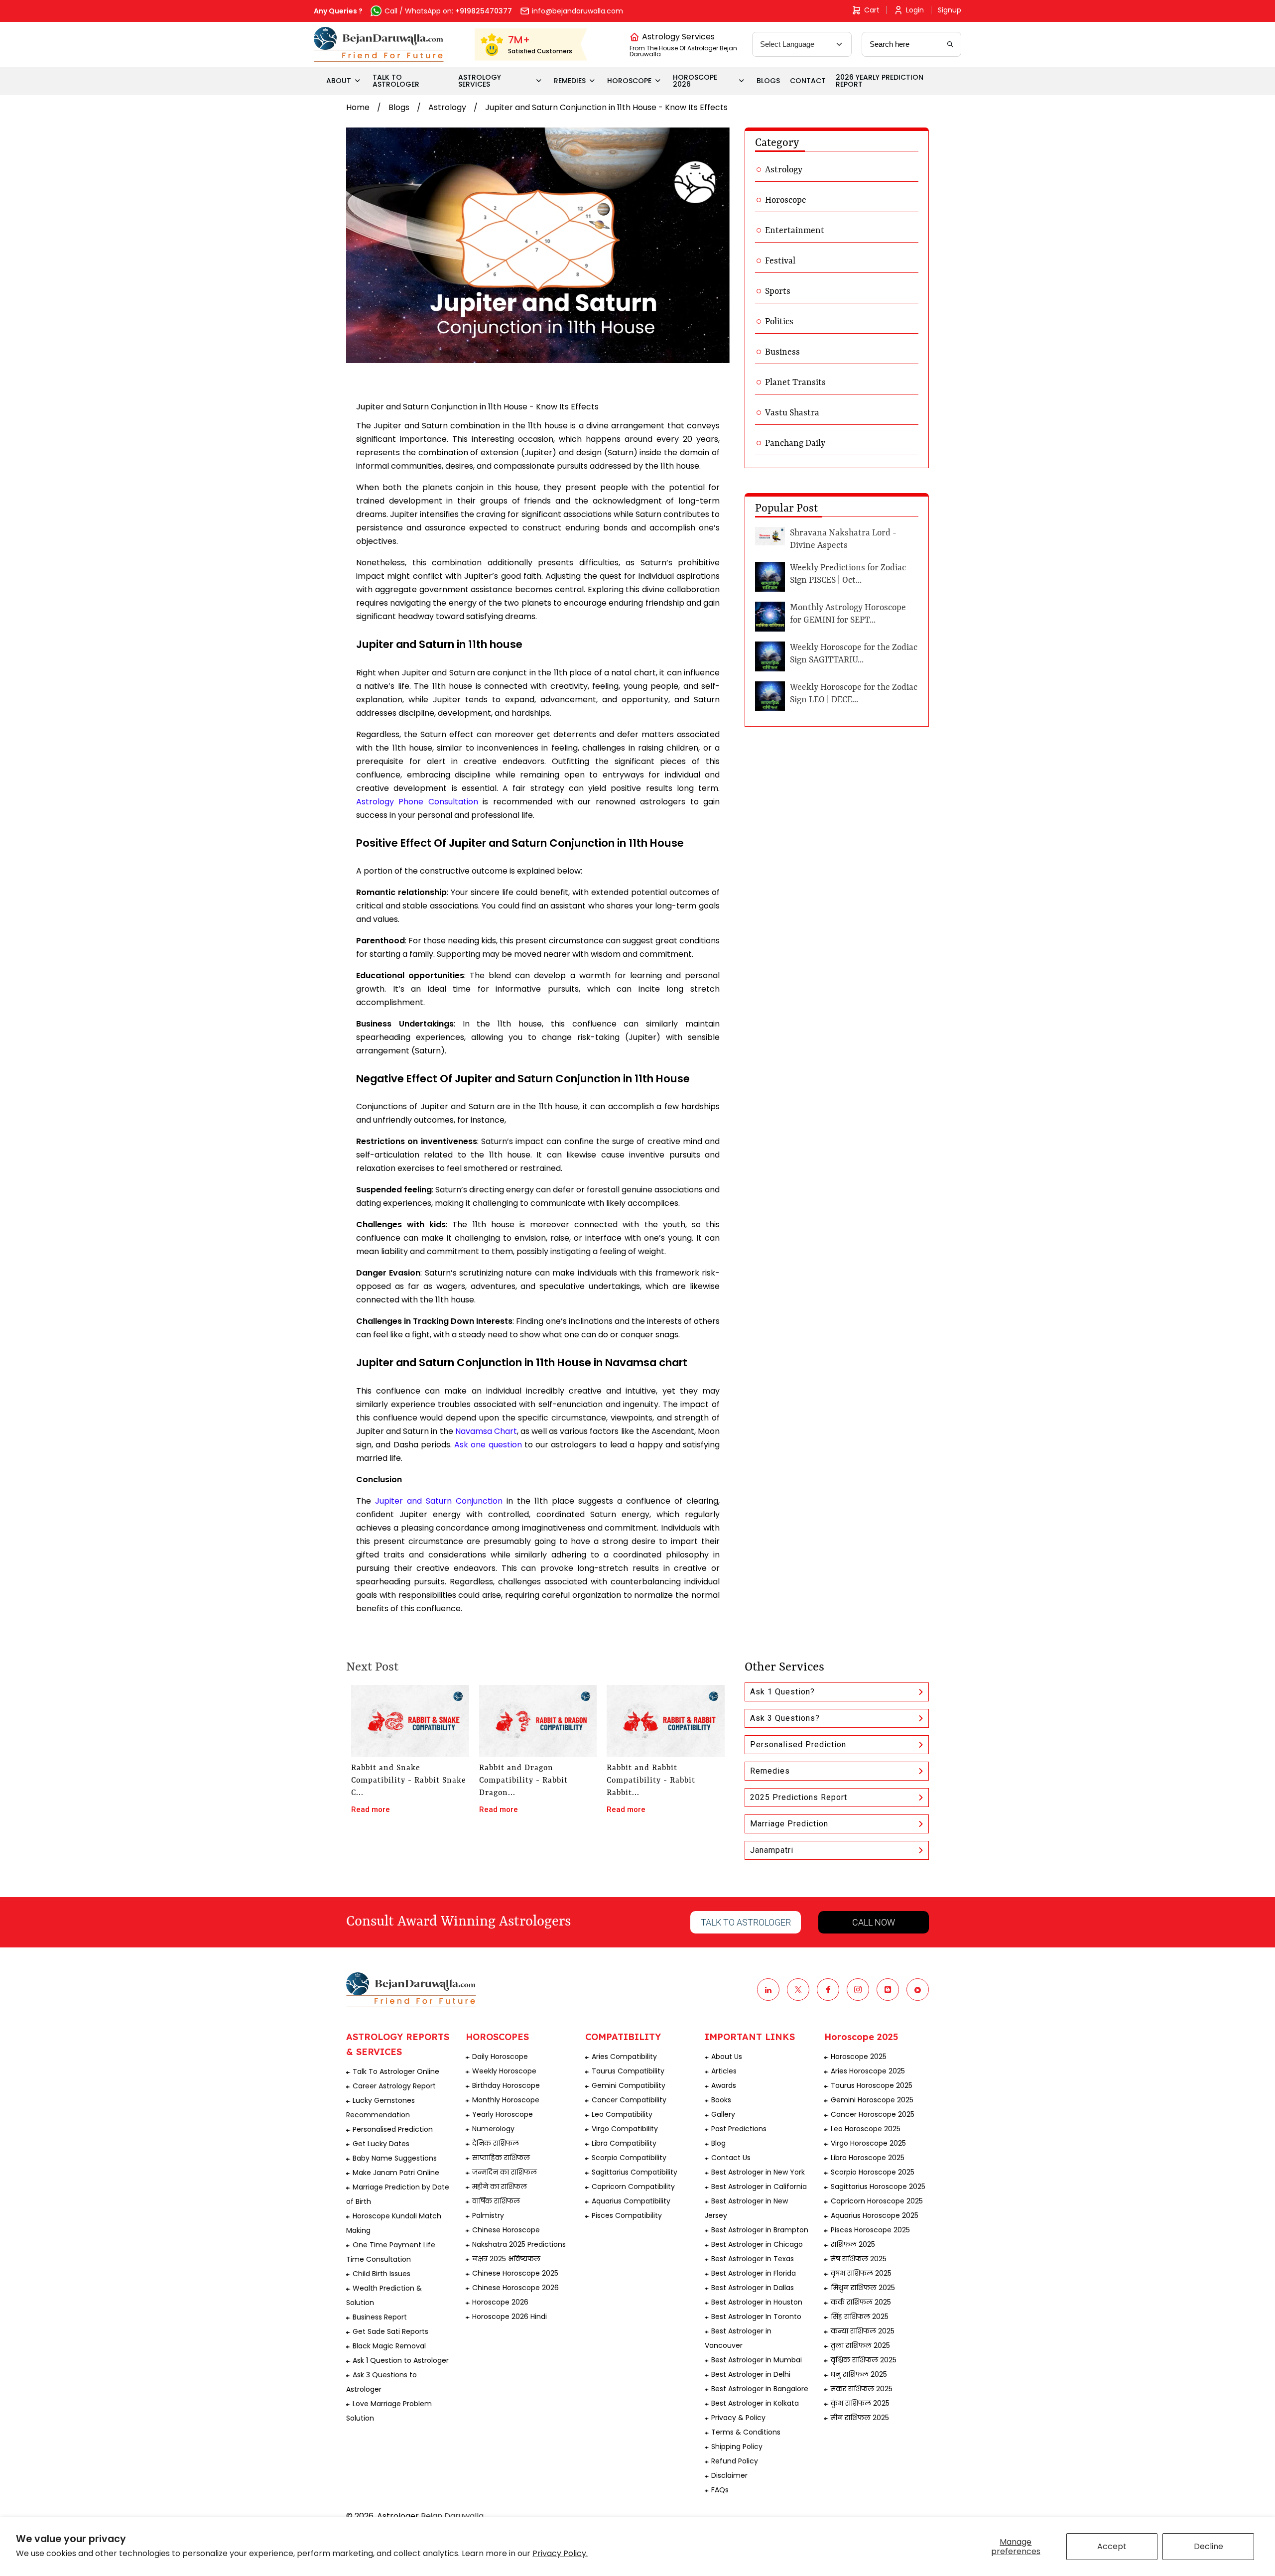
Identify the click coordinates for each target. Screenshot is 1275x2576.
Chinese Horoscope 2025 (515, 2273)
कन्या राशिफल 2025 (863, 2331)
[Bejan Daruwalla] (379, 44)
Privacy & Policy (738, 2418)
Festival (780, 261)
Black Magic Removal (389, 2346)
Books (721, 2100)
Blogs (399, 107)
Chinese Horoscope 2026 (515, 2288)
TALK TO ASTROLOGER (396, 81)
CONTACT (808, 81)
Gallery (723, 2114)
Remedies (770, 1771)
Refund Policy (735, 2461)
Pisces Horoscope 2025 (870, 2230)
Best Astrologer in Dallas (753, 2288)
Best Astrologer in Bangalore (760, 2389)
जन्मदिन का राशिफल (505, 2172)
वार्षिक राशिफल (496, 2201)
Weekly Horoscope (504, 2071)
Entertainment (795, 231)
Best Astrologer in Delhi (751, 2374)
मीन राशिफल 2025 (860, 2418)
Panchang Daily (795, 443)
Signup (950, 10)
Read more (371, 1809)
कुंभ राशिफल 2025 (860, 2403)
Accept (1112, 2546)
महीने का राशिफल (500, 2187)
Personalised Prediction (798, 1744)
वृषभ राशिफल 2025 (861, 2273)
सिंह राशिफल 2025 (860, 2317)
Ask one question (488, 1445)
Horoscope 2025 (859, 2057)
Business (782, 352)
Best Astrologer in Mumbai (757, 2360)
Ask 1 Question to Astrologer (401, 2360)
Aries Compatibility (624, 2057)
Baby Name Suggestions (395, 2158)
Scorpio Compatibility (629, 2158)
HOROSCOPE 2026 (695, 81)
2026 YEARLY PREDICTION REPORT (880, 81)
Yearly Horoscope (503, 2114)
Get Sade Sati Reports (390, 2331)
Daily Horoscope (500, 2057)
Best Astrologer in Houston (757, 2302)
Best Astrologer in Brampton (760, 2230)
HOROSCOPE (629, 81)
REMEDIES (570, 81)
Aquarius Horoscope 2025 (875, 2215)
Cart (872, 10)
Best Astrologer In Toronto (756, 2317)
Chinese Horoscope (506, 2230)
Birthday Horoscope (506, 2085)
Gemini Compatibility (629, 2085)
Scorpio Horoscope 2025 (873, 2172)
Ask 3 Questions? (785, 1718)
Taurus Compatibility (628, 2071)
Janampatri (772, 1850)
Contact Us (731, 2158)
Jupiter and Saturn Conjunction (439, 1501)
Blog (718, 2143)
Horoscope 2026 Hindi (510, 2317)
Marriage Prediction (789, 1824)
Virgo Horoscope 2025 (868, 2143)
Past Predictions (739, 2129)
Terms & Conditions (746, 2432)
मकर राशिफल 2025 (862, 2389)
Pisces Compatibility (627, 2215)
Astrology (447, 107)
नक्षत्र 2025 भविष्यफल (506, 2259)
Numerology (493, 2129)
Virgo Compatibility (625, 2129)
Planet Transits (795, 383)
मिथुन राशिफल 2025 (863, 2288)
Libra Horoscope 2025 (868, 2158)
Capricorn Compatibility (633, 2187)
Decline (1209, 2546)
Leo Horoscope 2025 (866, 2129)
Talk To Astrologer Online (396, 2071)
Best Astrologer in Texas (753, 2259)
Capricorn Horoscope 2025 (877, 2201)
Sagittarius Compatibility (635, 2172)
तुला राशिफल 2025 (860, 2345)
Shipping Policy (737, 2447)
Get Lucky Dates (381, 2144)
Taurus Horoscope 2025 (872, 2085)
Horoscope (786, 200)
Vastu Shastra (792, 413)
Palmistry (488, 2215)
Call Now (874, 1922)
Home (358, 107)
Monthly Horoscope (506, 2100)
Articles (724, 2071)
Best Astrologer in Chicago (757, 2244)
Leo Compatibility (622, 2114)
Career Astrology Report (394, 2086)
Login (915, 10)
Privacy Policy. (560, 2553)
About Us (727, 2057)
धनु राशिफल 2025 (859, 2374)
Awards (724, 2085)
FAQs (720, 2490)
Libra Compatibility (624, 2143)
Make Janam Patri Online (396, 2173)
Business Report (380, 2317)
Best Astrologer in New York (758, 2172)
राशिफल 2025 (853, 2244)
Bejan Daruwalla (452, 2516)
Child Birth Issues (382, 2274)
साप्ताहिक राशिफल (501, 2158)
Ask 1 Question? (782, 1692)
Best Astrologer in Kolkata (755, 2403)
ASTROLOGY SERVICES (480, 81)
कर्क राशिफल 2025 (861, 2302)
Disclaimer (729, 2475)
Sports (778, 291)
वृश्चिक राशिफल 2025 (864, 2360)
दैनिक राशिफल (496, 2143)
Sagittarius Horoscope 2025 (878, 2187)
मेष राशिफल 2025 (859, 2259)
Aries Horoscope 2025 (868, 2071)
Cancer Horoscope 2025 (873, 2114)
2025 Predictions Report (799, 1797)
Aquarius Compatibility (631, 2201)
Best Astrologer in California (759, 2187)
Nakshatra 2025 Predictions (519, 2244)
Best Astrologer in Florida (754, 2273)
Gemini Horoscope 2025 (872, 2100)
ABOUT (339, 81)
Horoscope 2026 (500, 2302)
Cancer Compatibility (629, 2100)
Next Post (372, 1668)
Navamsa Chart (486, 1431)
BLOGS (768, 81)
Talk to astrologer (746, 1922)
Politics (779, 322)
